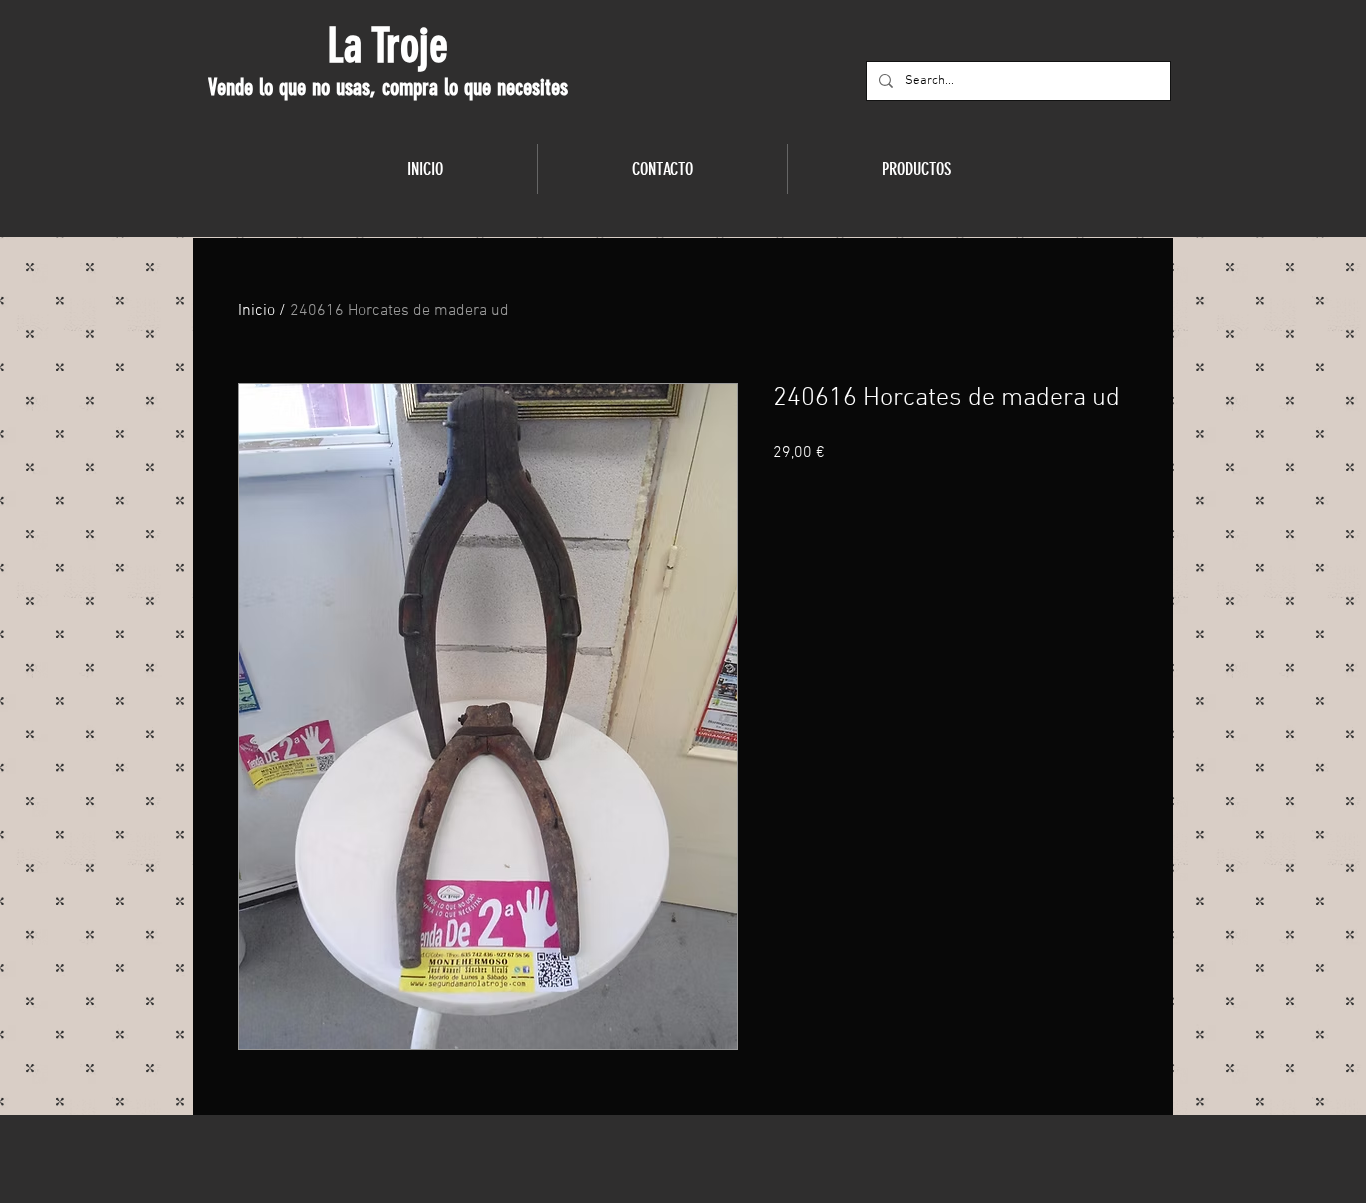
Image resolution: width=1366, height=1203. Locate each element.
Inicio (256, 311)
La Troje (387, 46)
